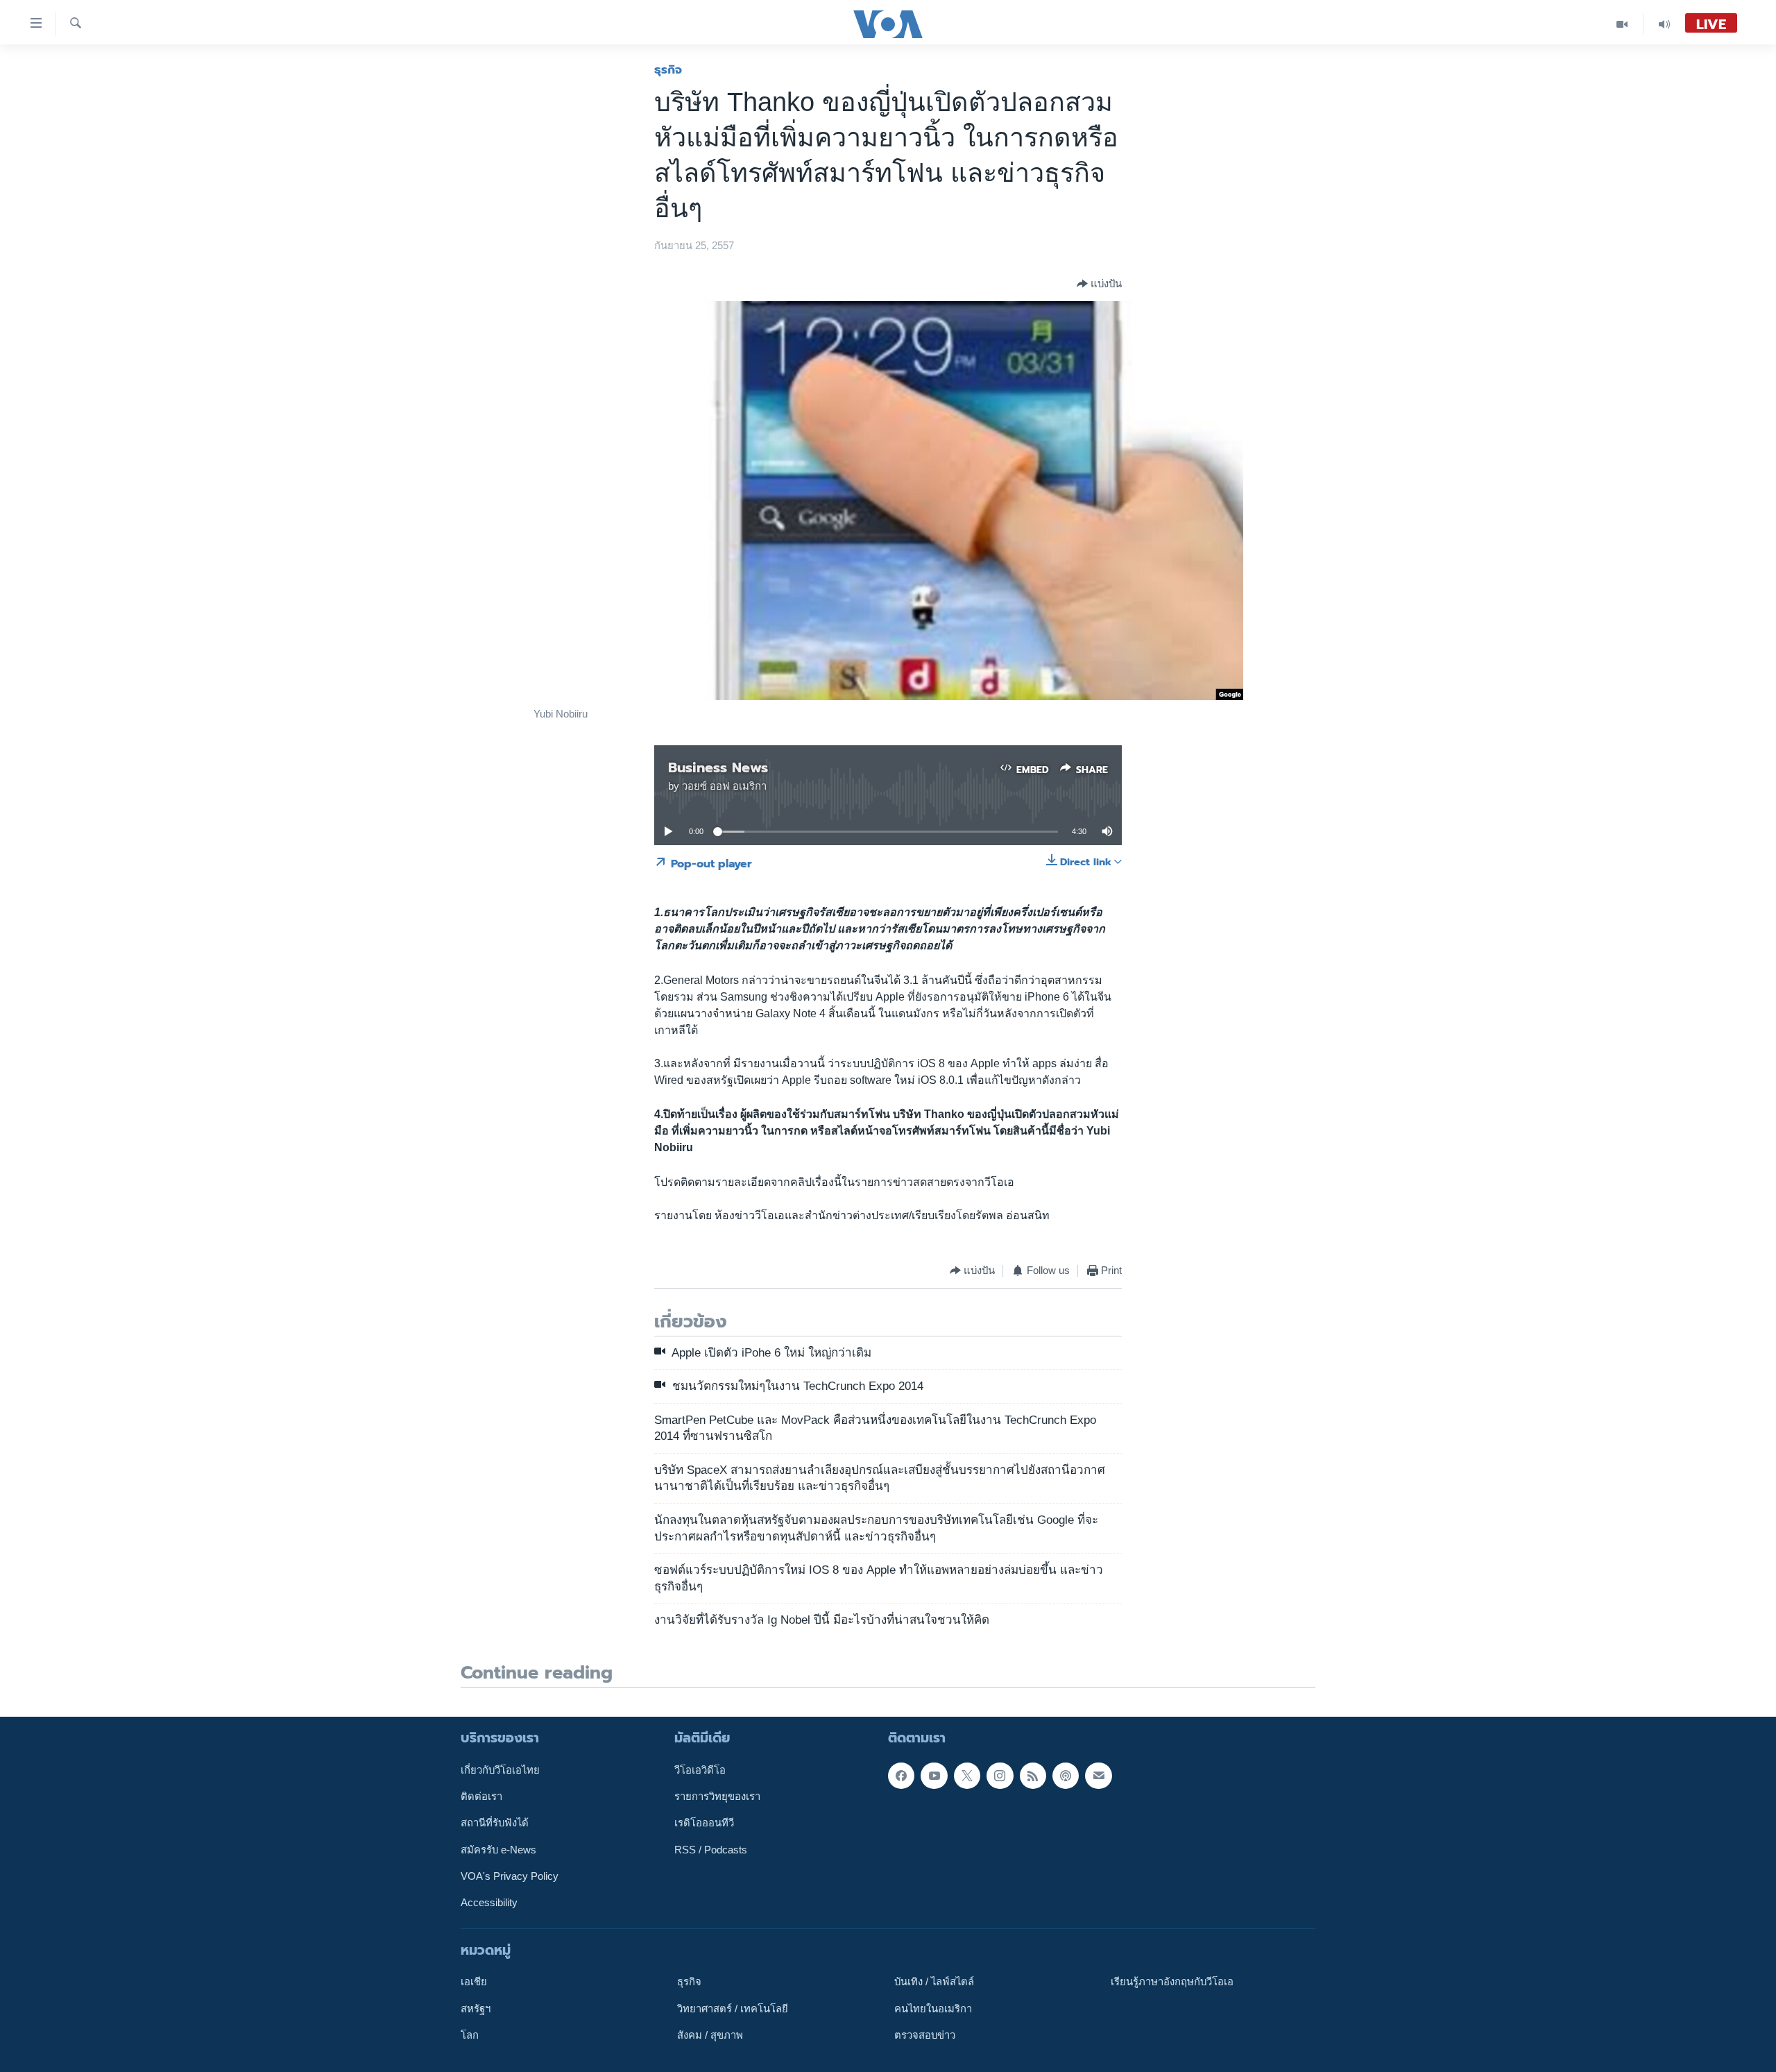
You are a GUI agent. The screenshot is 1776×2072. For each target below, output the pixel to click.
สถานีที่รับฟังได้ (495, 1823)
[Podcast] (1066, 1775)
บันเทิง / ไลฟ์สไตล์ (934, 1982)
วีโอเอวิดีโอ (700, 1769)
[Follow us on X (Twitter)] (967, 1775)
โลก (470, 2035)
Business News (718, 767)
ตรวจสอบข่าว (925, 2035)
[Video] (1622, 24)
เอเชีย (474, 1982)
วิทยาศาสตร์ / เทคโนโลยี (733, 2008)
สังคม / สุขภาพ (710, 2035)
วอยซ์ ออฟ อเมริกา (724, 786)
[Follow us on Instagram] (1000, 1775)
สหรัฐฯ (476, 2008)
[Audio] (1664, 24)
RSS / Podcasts (711, 1849)
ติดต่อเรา (481, 1797)
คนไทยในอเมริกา (933, 2008)
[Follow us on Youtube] (934, 1775)
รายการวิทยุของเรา (717, 1797)
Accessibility (489, 1903)
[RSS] (1033, 1775)
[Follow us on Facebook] (901, 1775)
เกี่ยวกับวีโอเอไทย (500, 1769)
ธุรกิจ (668, 69)
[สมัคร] (1098, 1775)
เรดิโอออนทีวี (704, 1823)
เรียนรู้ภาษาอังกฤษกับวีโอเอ (1172, 1982)
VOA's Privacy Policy (510, 1876)
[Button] (1099, 284)
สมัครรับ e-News (498, 1849)
